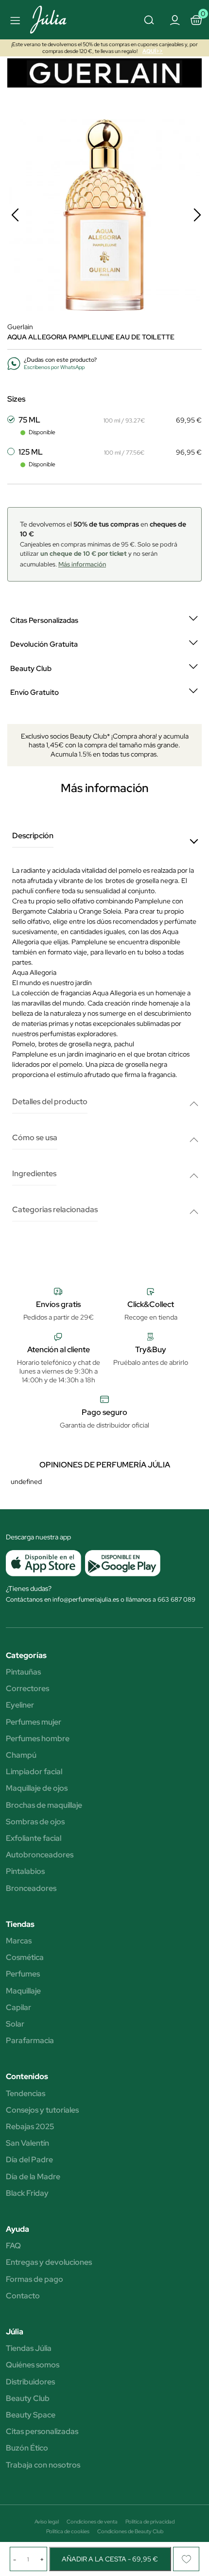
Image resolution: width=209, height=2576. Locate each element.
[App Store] (44, 1563)
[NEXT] (197, 215)
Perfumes (23, 1974)
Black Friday (27, 2193)
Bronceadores (31, 1888)
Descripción (33, 836)
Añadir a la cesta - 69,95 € (110, 2559)
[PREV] (15, 215)
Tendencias (26, 2094)
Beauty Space (31, 2415)
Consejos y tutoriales (42, 2110)
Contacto (23, 2296)
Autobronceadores (40, 1855)
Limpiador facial (34, 1772)
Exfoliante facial (34, 1838)
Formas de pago (35, 2279)
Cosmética (25, 1958)
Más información (82, 564)
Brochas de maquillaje (44, 1805)
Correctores (27, 1689)
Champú (21, 1755)
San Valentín (27, 2143)
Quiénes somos (33, 2365)
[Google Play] (121, 1563)
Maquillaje (23, 1991)
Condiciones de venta (92, 2522)
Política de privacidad (150, 2522)
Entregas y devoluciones (49, 2262)
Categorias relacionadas (55, 1210)
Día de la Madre (33, 2177)
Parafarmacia (30, 2041)
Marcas (19, 1941)
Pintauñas (23, 1672)
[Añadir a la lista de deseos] (186, 2559)
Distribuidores (30, 2382)
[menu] (14, 20)
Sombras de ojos (35, 1822)
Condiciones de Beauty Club (130, 2531)
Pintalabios (25, 1871)
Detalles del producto (50, 1102)
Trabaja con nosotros (43, 2465)
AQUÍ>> (153, 51)
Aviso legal (47, 2522)
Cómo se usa (35, 1138)
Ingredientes (34, 1174)
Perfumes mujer (34, 1722)
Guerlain (20, 327)
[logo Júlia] (59, 20)
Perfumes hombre (38, 1739)
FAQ (13, 2246)
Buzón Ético (27, 2448)
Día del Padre (29, 2160)
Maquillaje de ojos (37, 1788)
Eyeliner (20, 1705)
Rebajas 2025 (30, 2127)
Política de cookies (68, 2531)
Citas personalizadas (42, 2432)
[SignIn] (174, 19)
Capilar (18, 2008)
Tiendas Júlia (29, 2348)
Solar (15, 2024)
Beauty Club (28, 2399)
